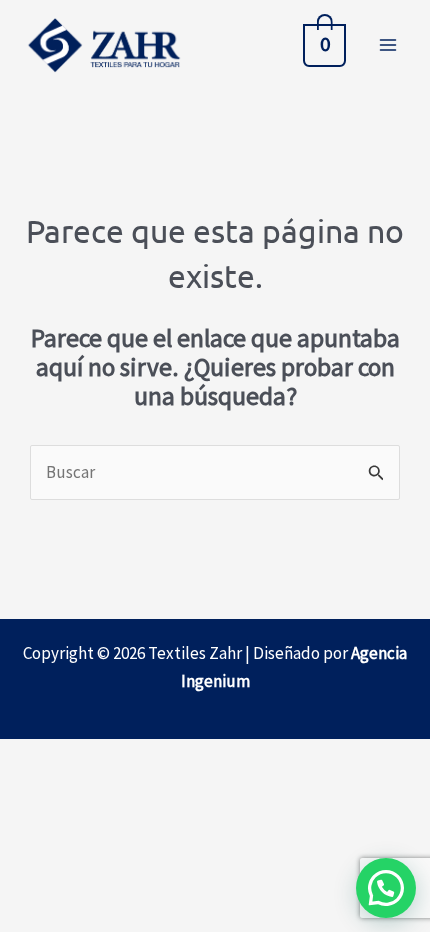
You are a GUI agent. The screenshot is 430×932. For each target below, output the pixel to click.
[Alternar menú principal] (388, 45)
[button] (386, 888)
